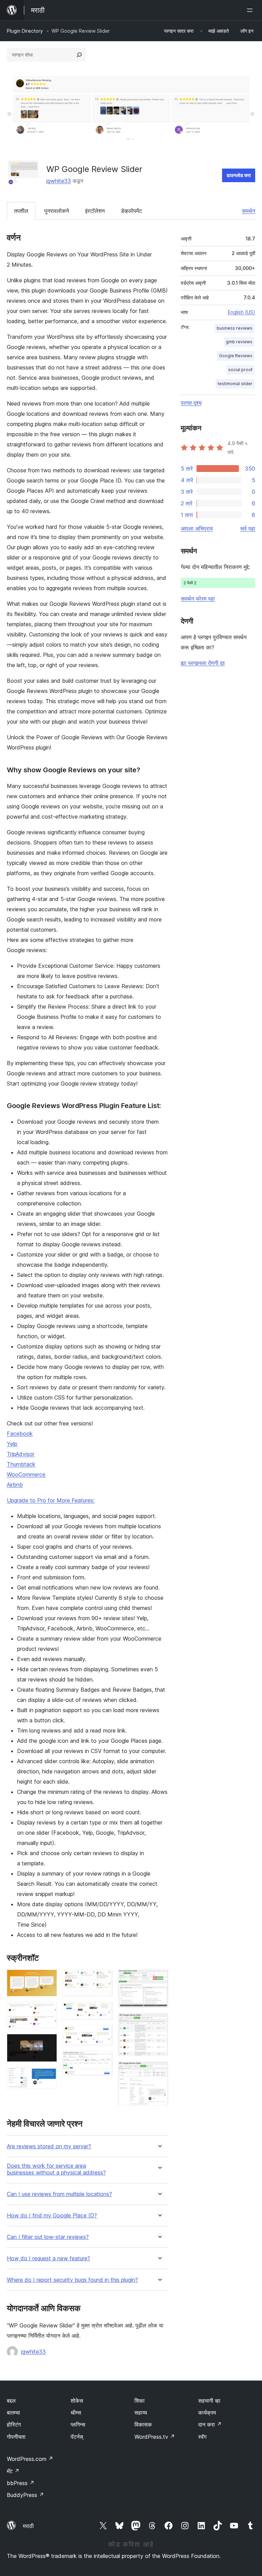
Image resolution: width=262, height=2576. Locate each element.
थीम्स (76, 2413)
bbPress (21, 2483)
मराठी (28, 2526)
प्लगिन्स (78, 2424)
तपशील (21, 211)
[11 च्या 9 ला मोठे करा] (159, 1979)
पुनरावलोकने (57, 211)
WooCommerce (26, 1474)
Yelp (12, 1444)
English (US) (242, 312)
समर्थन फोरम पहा (198, 599)
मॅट (13, 2471)
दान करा (210, 2424)
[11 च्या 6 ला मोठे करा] (103, 2011)
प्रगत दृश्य (191, 403)
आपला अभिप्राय (197, 528)
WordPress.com (30, 2459)
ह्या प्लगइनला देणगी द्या (203, 663)
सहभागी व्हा (209, 2401)
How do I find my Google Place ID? (52, 2216)
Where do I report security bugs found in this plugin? (72, 2280)
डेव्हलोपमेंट (131, 211)
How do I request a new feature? (48, 2258)
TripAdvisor (21, 1454)
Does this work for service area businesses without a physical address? (56, 2169)
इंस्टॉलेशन (95, 211)
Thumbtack (21, 1464)
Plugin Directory (25, 31)
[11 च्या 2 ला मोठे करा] (48, 2011)
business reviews (235, 328)
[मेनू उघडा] (251, 10)
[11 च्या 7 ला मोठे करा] (103, 2034)
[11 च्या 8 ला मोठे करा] (103, 2060)
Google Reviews (236, 356)
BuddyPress (25, 2495)
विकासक (143, 2424)
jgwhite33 (59, 181)
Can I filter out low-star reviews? (48, 2237)
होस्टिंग (14, 2424)
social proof (240, 370)
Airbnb (15, 1485)
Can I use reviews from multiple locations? (59, 2194)
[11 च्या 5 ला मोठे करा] (103, 1979)
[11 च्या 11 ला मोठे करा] (159, 2071)
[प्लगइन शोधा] (79, 55)
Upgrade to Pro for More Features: (51, 1500)
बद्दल (11, 2401)
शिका (140, 2401)
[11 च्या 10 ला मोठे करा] (159, 2022)
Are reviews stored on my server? (49, 2146)
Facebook (20, 1434)
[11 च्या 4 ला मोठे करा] (48, 2076)
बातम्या (13, 2413)
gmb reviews (239, 342)
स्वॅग (202, 2437)
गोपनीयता (16, 2437)
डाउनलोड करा (239, 175)
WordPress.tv (155, 2437)
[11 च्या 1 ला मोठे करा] (48, 1979)
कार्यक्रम (207, 2413)
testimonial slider (235, 384)
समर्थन (249, 211)
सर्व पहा (248, 528)
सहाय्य (141, 2413)
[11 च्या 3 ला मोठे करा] (48, 2043)
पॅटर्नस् (77, 2437)
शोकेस (77, 2401)
